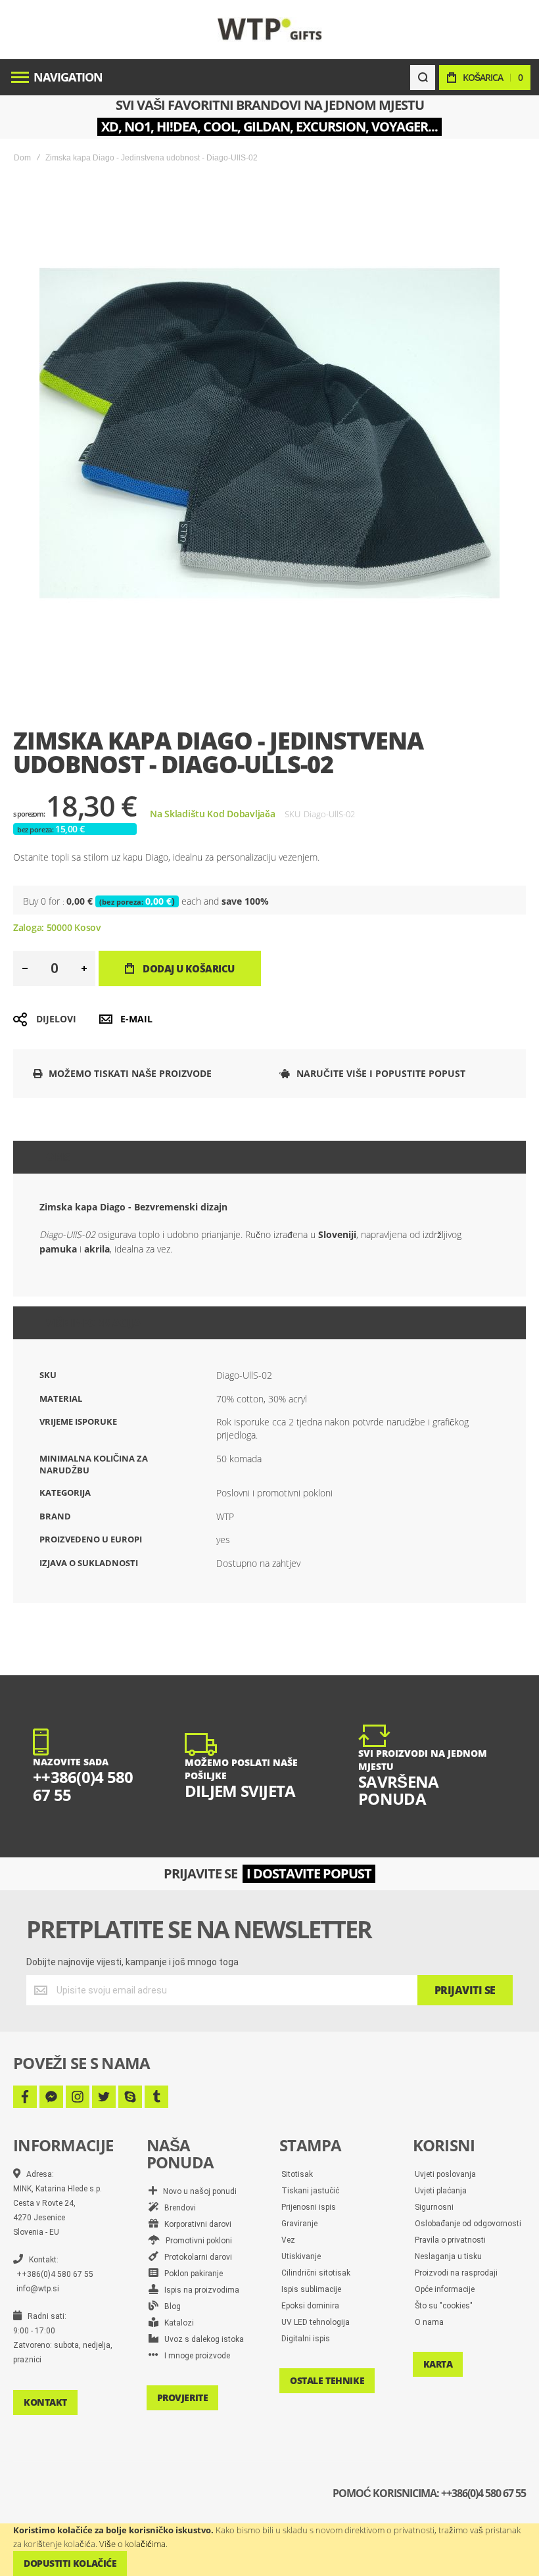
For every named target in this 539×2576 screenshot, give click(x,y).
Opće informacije (445, 2289)
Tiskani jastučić (310, 2191)
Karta (438, 2364)
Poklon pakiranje (191, 2274)
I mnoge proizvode (194, 2356)
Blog (170, 2306)
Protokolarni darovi (195, 2257)
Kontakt (45, 2402)
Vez (288, 2240)
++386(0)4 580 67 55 (55, 2274)
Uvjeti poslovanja (445, 2174)
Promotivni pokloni (196, 2241)
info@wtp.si (38, 2289)
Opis (58, 1157)
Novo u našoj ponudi (197, 2191)
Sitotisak (297, 2174)
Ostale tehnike (327, 2380)
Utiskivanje (301, 2256)
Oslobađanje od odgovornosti (468, 2224)
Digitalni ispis (306, 2339)
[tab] (269, 1157)
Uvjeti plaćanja (441, 2191)
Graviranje (299, 2224)
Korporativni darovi (195, 2224)
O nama (429, 2322)
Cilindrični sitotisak (316, 2273)
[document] (269, 2550)
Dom (22, 158)
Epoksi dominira (310, 2306)
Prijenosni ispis (309, 2207)
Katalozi (176, 2323)
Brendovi (177, 2208)
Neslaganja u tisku (448, 2256)
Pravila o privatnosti (450, 2240)
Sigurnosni (434, 2207)
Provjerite (183, 2397)
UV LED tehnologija (316, 2322)
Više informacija (93, 1323)
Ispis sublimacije (311, 2289)
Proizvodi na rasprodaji (456, 2273)
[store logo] (270, 29)
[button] (25, 968)
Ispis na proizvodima (199, 2290)
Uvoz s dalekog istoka (201, 2339)
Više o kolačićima (132, 2544)
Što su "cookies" (444, 2306)
